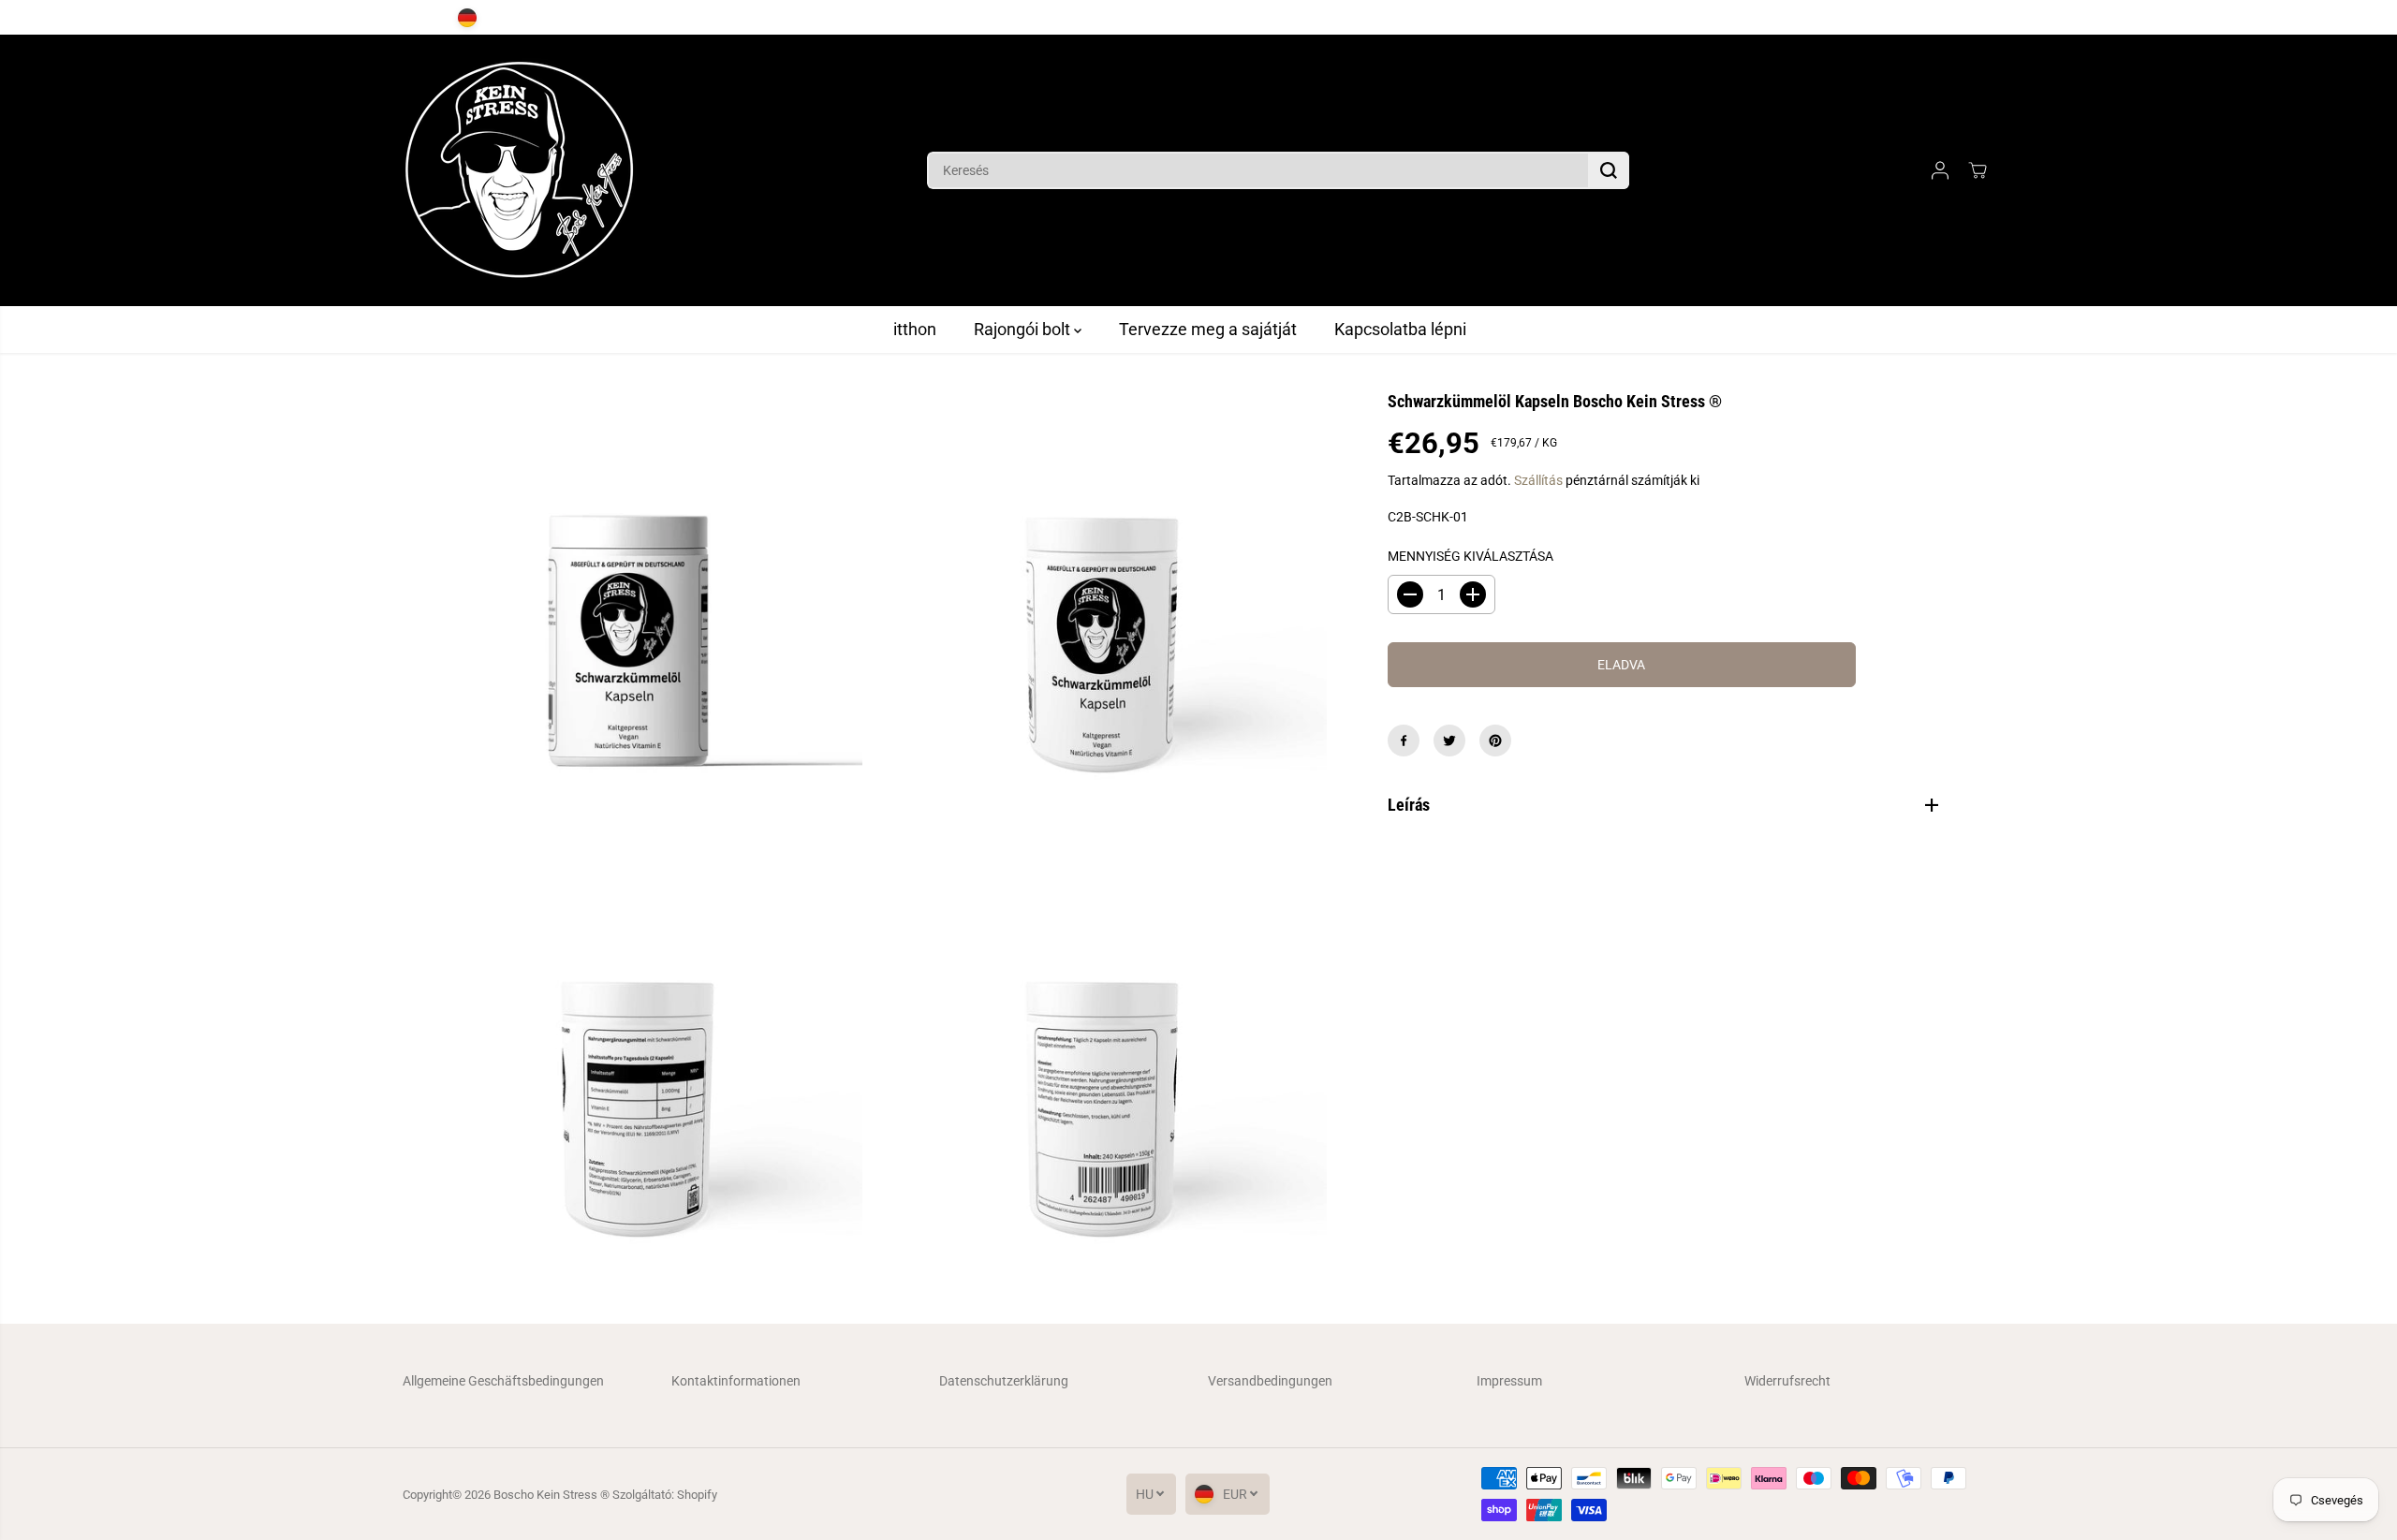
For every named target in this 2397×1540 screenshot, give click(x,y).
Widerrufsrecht (1787, 1381)
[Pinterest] (1495, 741)
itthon (915, 329)
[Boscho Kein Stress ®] (520, 170)
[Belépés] (1940, 170)
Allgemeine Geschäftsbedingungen (503, 1381)
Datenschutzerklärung (1004, 1381)
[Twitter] (1449, 741)
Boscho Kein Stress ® (553, 1495)
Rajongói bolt (1024, 329)
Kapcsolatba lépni (1400, 329)
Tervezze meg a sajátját (1208, 329)
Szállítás (1538, 480)
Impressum (1509, 1381)
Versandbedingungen (1270, 1381)
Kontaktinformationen (736, 1381)
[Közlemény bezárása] (2016, 18)
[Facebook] (1404, 741)
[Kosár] (1978, 170)
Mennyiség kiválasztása (1471, 556)
